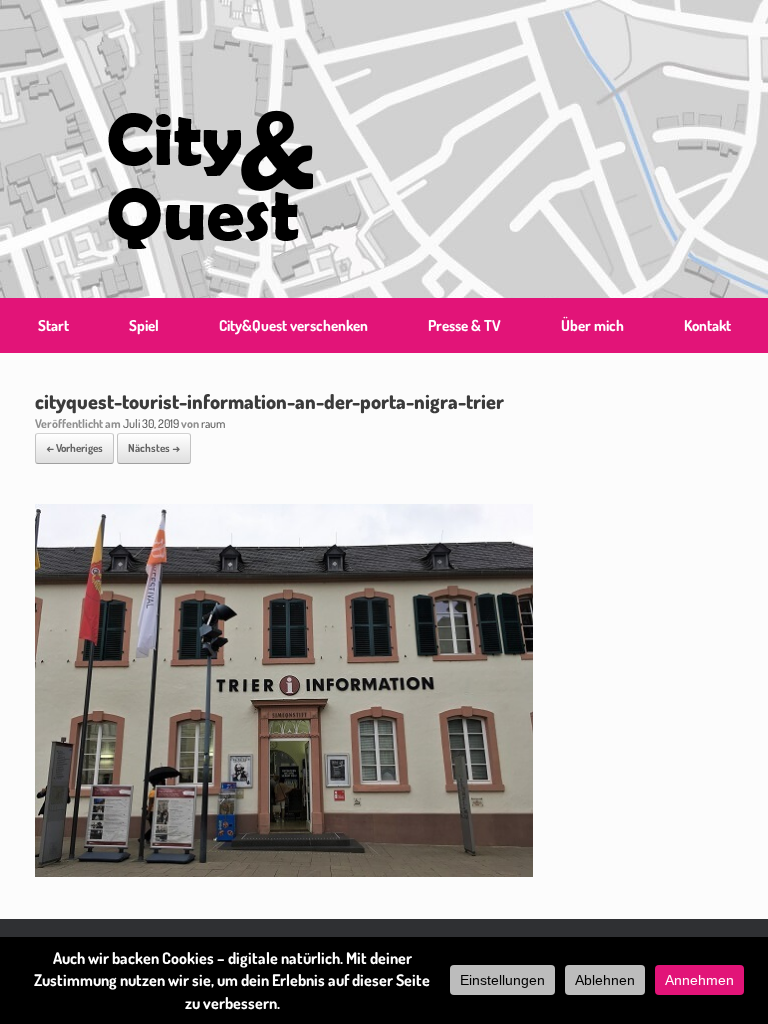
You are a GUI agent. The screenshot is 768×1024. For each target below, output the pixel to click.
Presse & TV (464, 325)
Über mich (592, 325)
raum (213, 423)
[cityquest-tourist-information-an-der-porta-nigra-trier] (284, 870)
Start (53, 325)
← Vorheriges (74, 448)
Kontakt (707, 325)
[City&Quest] (209, 149)
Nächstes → (154, 448)
